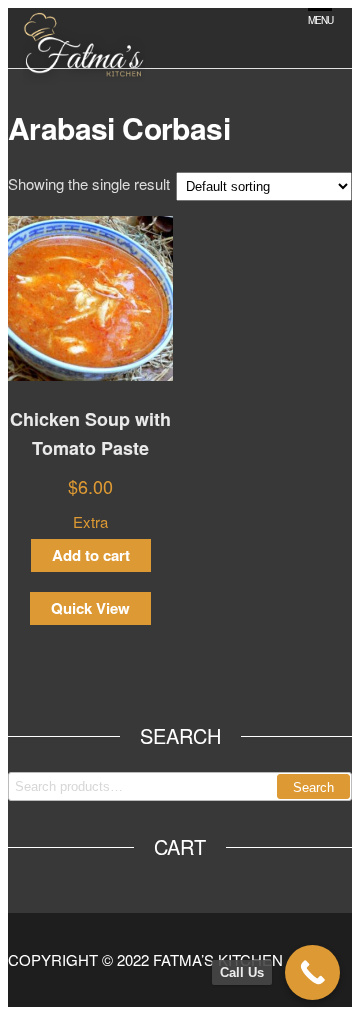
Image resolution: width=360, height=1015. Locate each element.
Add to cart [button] (91, 555)
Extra (90, 521)
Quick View (90, 608)
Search (313, 787)
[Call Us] (312, 972)
